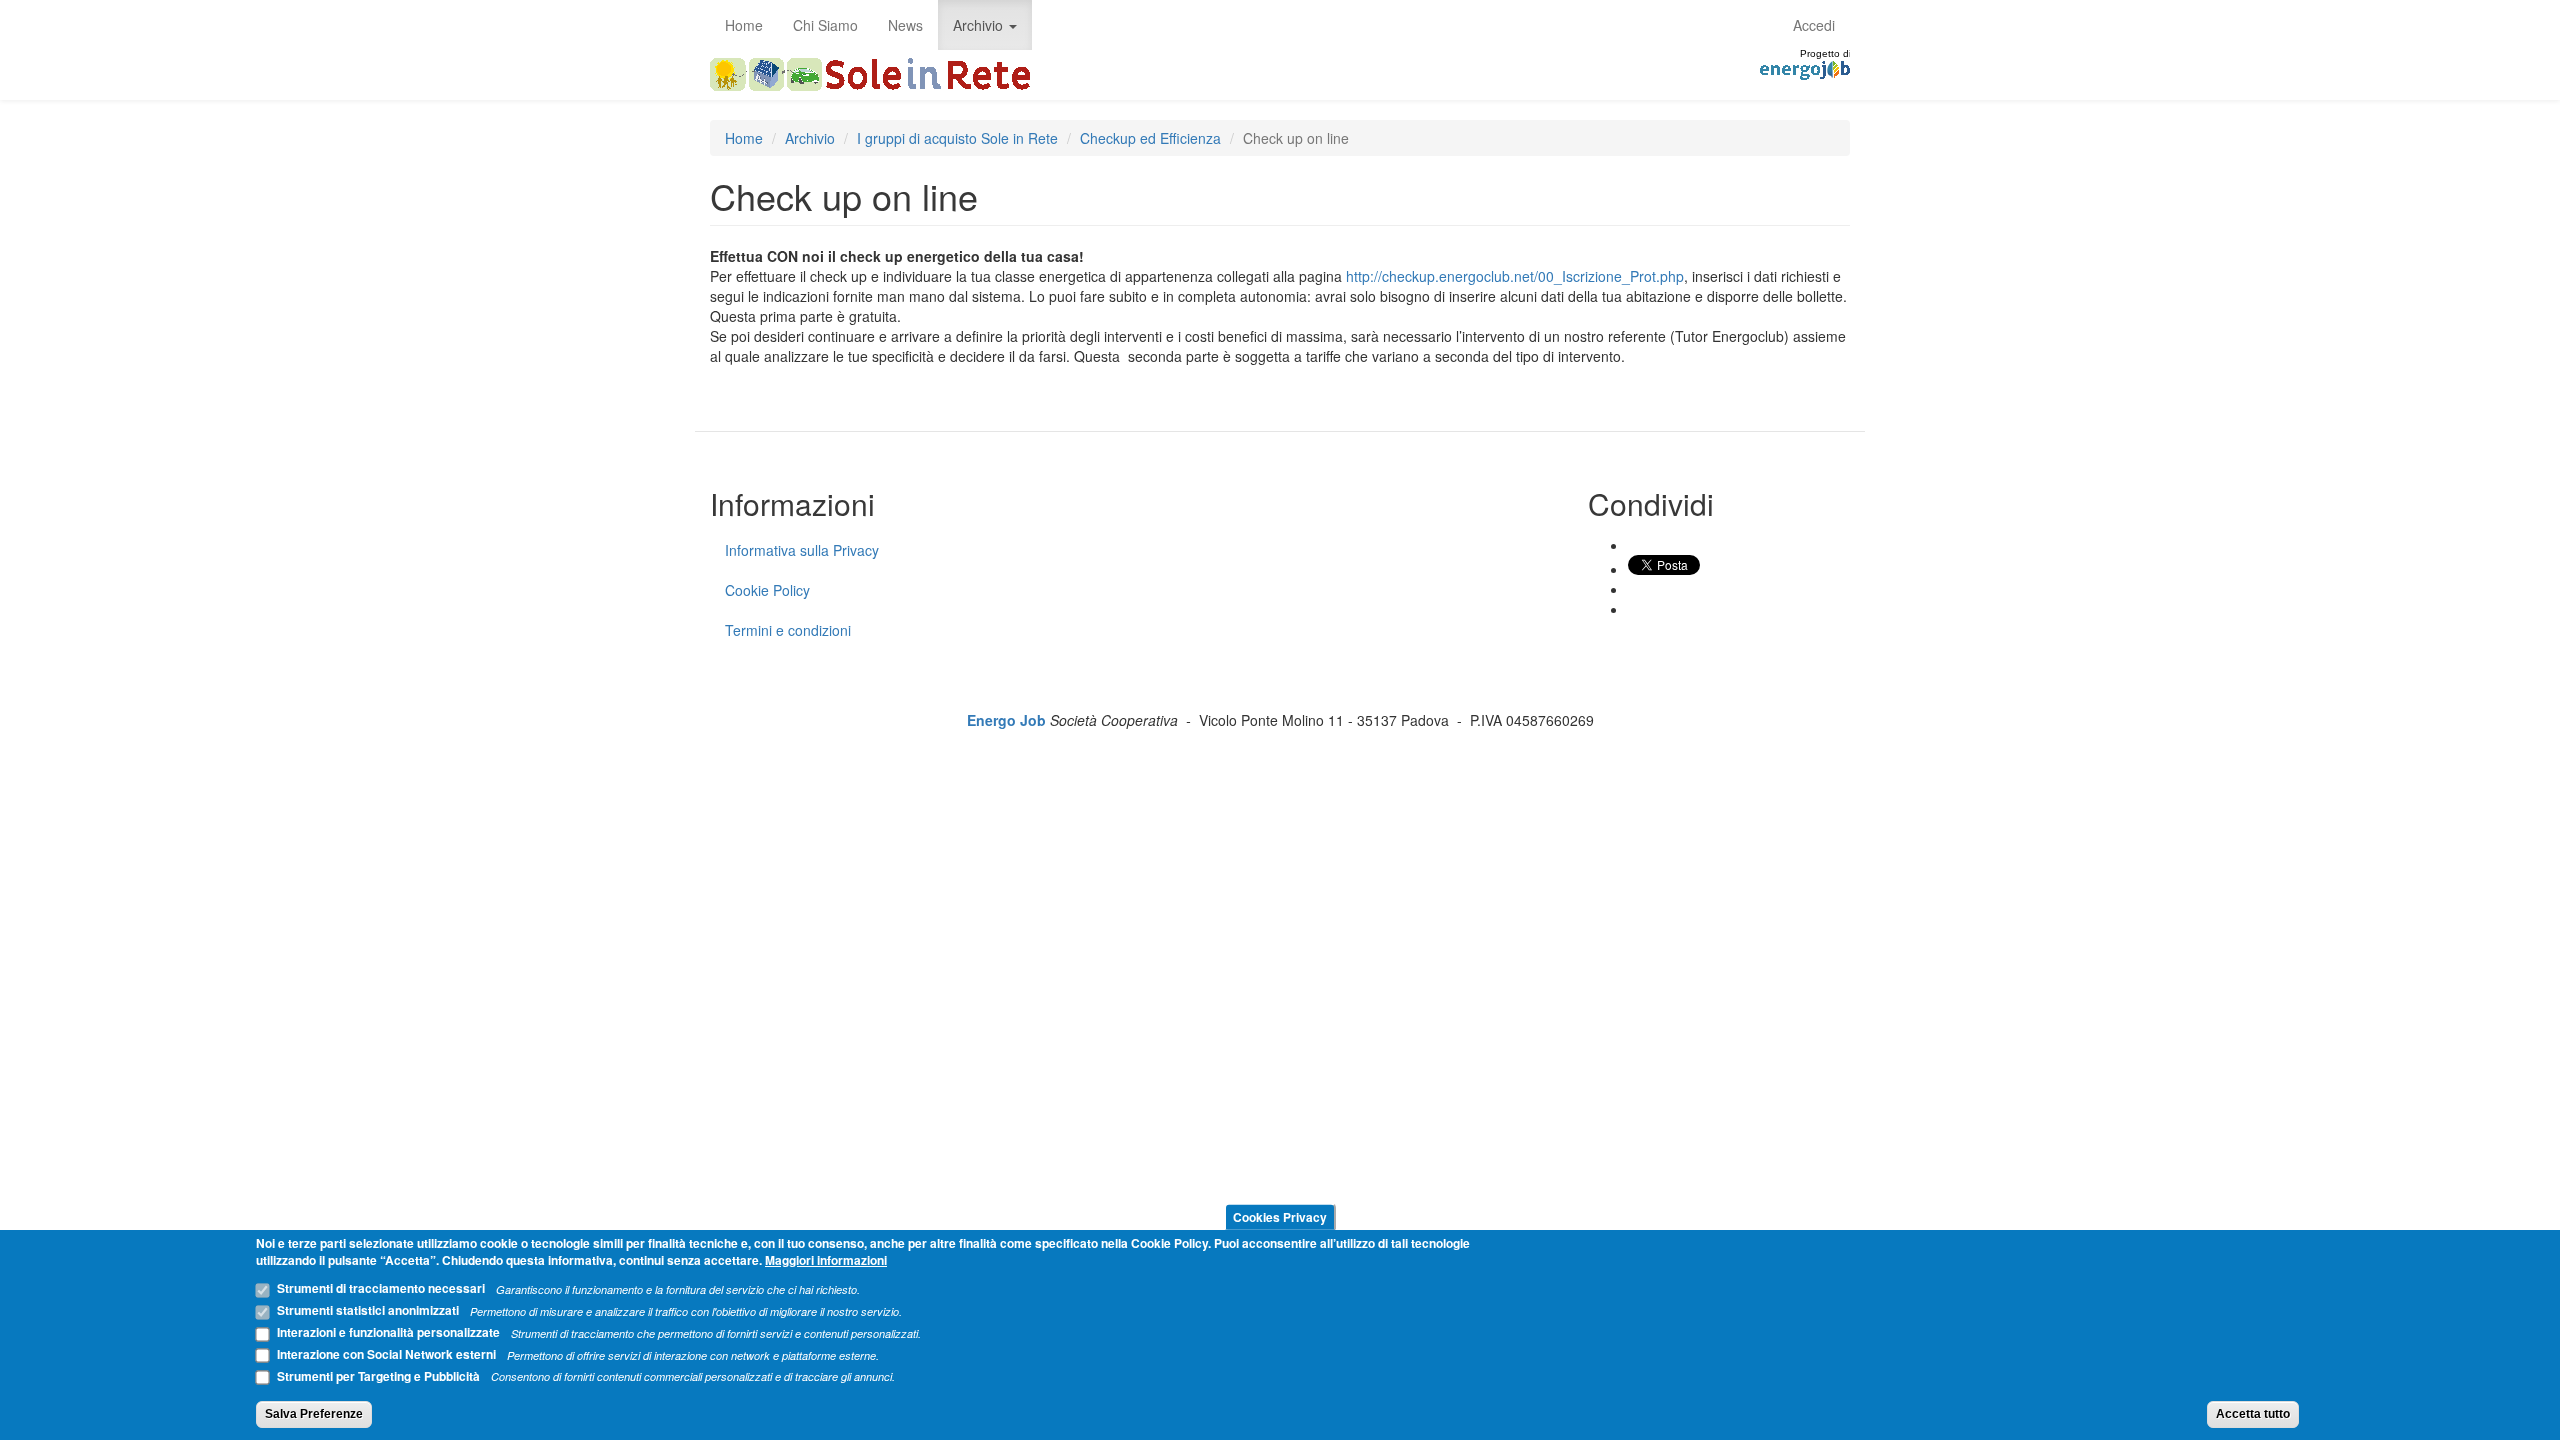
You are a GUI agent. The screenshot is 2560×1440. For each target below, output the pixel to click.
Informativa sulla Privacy (802, 550)
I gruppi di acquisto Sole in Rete (957, 138)
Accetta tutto (2253, 1414)
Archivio (980, 25)
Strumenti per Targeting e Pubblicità (378, 1375)
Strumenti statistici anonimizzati (368, 1310)
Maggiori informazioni (826, 1259)
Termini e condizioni (788, 630)
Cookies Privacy (1280, 1216)
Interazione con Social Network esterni (386, 1354)
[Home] (877, 74)
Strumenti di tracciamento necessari (381, 1288)
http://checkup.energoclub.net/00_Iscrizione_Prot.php (1515, 276)
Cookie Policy (767, 590)
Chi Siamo (825, 25)
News (905, 25)
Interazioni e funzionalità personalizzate (388, 1332)
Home (744, 25)
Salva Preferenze (314, 1414)
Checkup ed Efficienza (1150, 138)
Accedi (1814, 25)
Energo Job (1006, 720)
